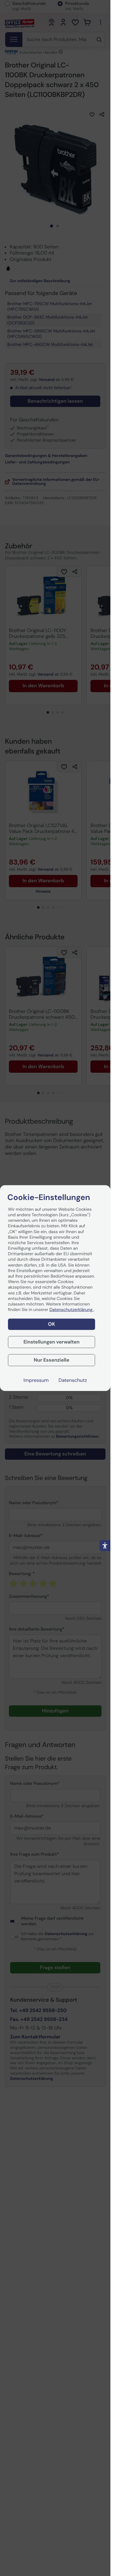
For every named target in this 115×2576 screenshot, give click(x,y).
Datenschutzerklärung (71, 1310)
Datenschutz (73, 1380)
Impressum (36, 1380)
